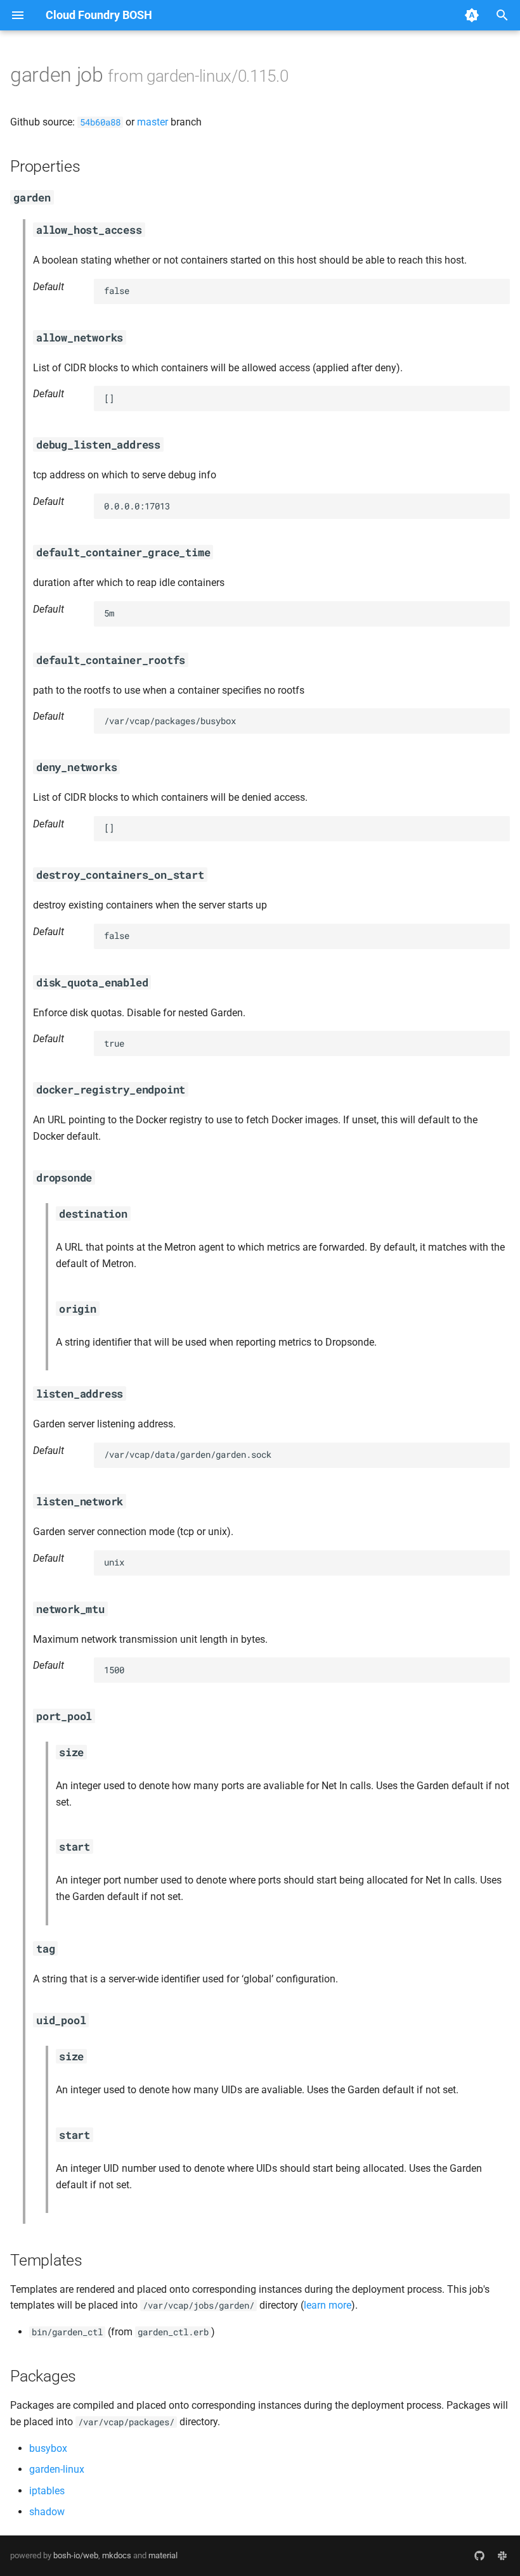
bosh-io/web (76, 2555)
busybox (48, 2448)
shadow (47, 2512)
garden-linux (57, 2469)
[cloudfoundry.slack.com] (502, 2556)
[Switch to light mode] (472, 15)
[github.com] (479, 2556)
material (163, 2555)
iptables (47, 2491)
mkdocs (117, 2555)
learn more (328, 2305)
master (153, 122)
